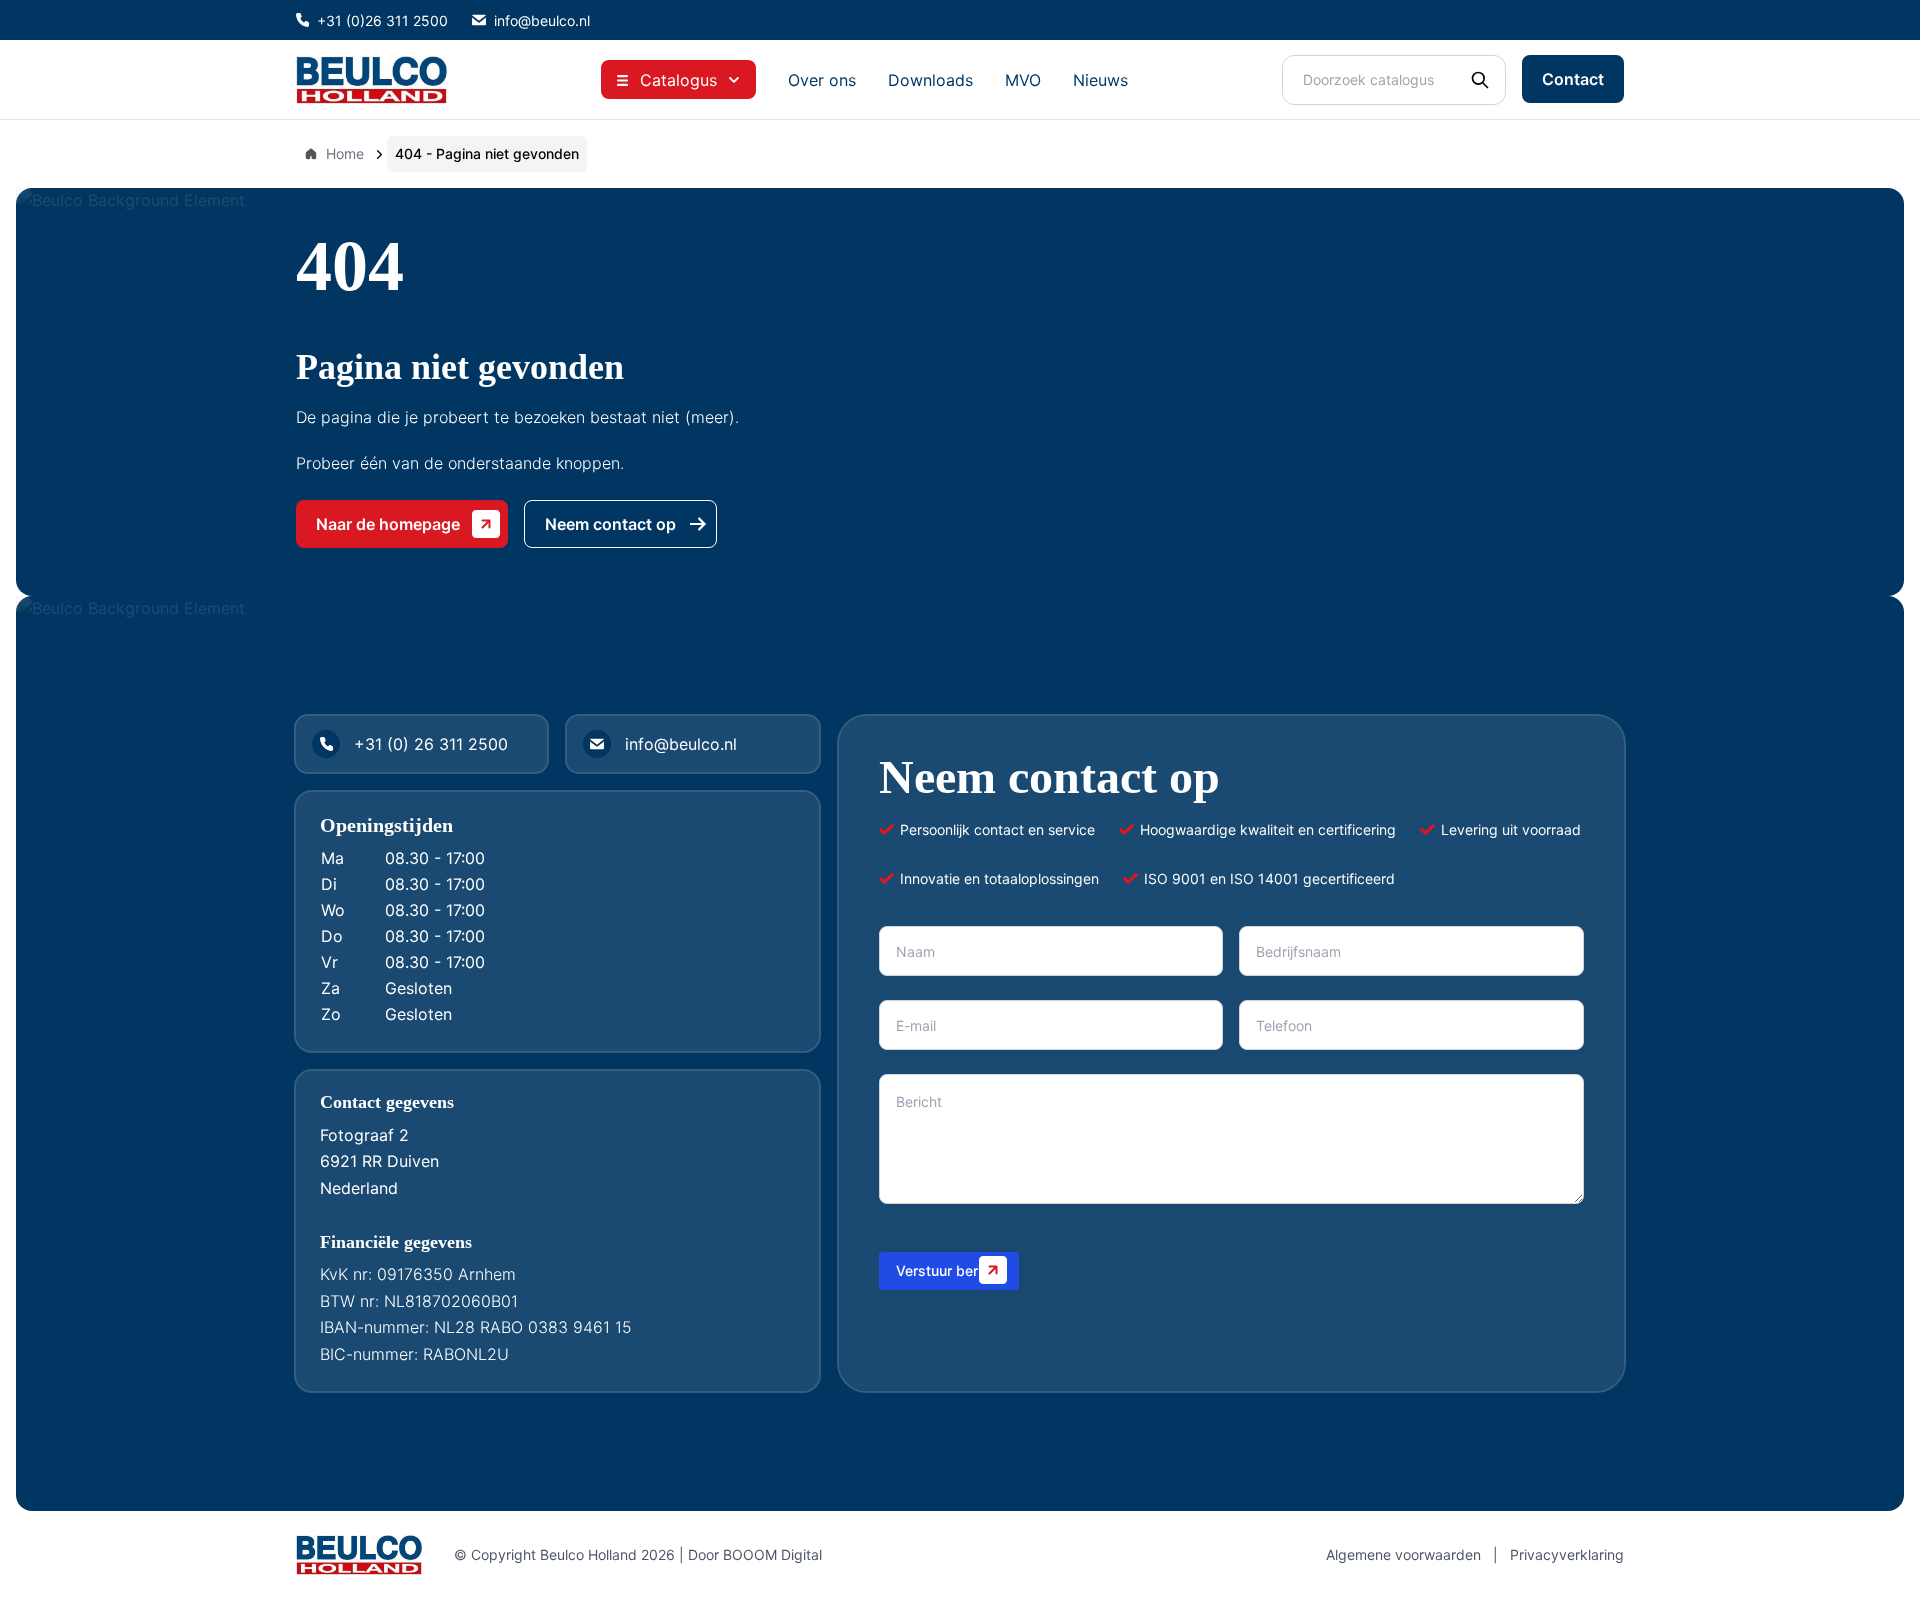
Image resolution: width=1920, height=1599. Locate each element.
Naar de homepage (388, 524)
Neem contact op (610, 524)
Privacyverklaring (1567, 1554)
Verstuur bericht (949, 1270)
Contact (1573, 79)
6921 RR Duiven (379, 1161)
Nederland (359, 1188)
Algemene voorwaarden (1403, 1554)
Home (345, 153)
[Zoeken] (1480, 80)
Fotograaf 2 (364, 1135)
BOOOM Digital (772, 1554)
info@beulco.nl (542, 20)
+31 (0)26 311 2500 (382, 20)
